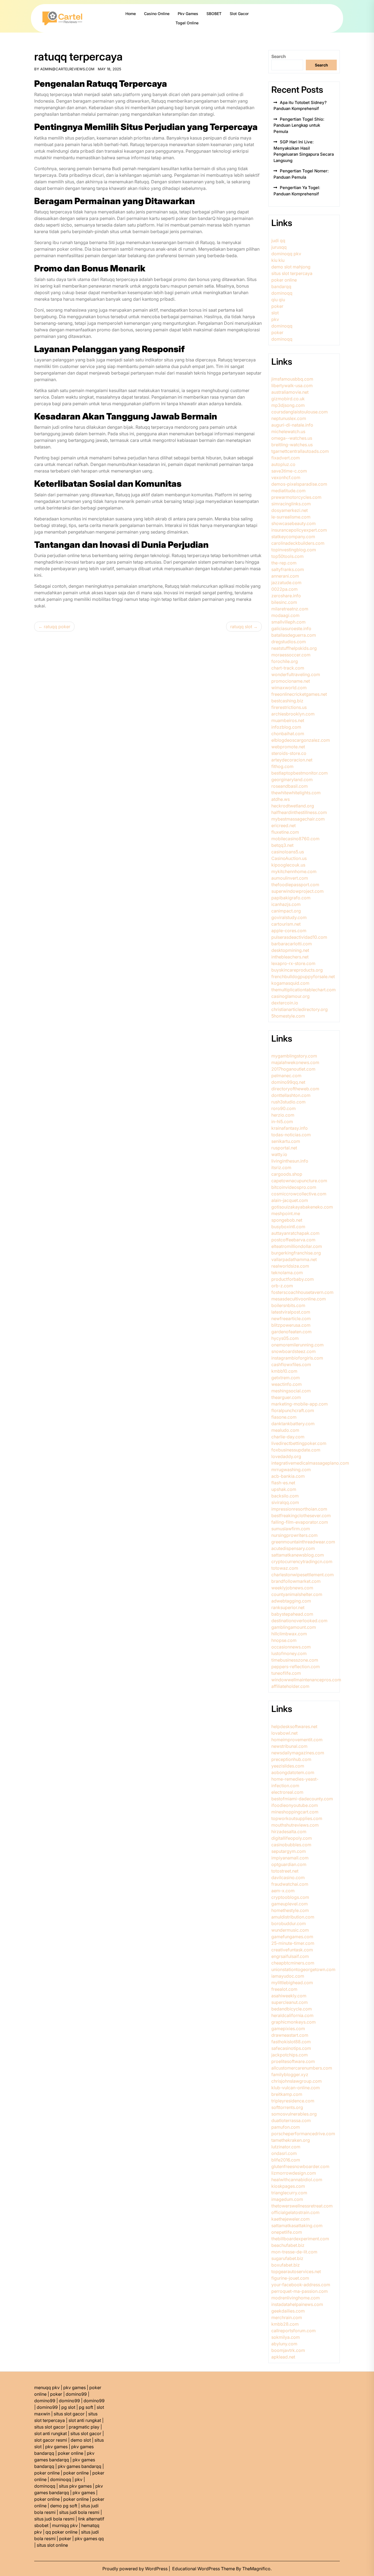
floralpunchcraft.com (293, 1410)
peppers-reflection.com (296, 1667)
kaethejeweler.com (290, 2219)
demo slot (81, 2440)
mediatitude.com (288, 491)
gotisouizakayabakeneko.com (302, 1207)
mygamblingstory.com (294, 1056)
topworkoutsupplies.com (297, 1818)
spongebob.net (287, 1220)
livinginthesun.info (290, 1161)
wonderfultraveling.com (296, 674)
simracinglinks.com (291, 504)
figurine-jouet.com (290, 2278)
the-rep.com (284, 563)
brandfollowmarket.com (296, 1581)
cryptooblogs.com (290, 1897)
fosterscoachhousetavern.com (302, 1292)
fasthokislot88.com (291, 2042)
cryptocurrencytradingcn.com (302, 1561)
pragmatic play (84, 2427)
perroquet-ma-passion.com (300, 2291)
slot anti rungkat (85, 2420)
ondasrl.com (284, 2153)
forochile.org (285, 661)
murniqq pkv (65, 2525)
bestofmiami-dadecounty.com (302, 1799)
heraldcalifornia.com (292, 2015)
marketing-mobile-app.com (300, 1404)
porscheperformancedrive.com (303, 2134)
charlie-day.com (288, 1437)
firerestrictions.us (289, 707)
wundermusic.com (290, 1930)
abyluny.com (284, 2344)
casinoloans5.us (288, 852)
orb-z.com (282, 1286)
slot (275, 313)
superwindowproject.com (297, 891)
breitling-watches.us (292, 445)
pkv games (74, 2387)
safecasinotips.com (291, 2048)
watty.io (279, 1154)
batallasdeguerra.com (294, 635)
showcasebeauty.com (294, 523)
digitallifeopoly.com (292, 1838)
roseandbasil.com (290, 786)
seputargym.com (289, 1851)
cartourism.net (286, 924)
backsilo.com (285, 1496)
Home (131, 14)
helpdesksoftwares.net (294, 1726)
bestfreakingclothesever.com (301, 1516)
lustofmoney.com (289, 1653)
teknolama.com (287, 1273)
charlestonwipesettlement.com (303, 1575)
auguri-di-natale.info (292, 425)
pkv (275, 319)
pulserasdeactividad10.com (299, 937)
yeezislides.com (288, 1766)
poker (277, 306)
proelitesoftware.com (293, 2061)
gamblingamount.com (294, 1627)
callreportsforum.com (294, 2331)
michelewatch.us (288, 431)
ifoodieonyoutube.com (295, 1805)
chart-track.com (288, 668)
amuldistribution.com (293, 1917)
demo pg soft (64, 2506)
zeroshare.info (286, 596)
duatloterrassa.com (291, 2120)
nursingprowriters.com (294, 1535)
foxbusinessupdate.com (296, 1450)
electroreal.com (287, 1792)
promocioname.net (291, 681)
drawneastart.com (290, 2035)
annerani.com (285, 576)
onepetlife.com (287, 2232)
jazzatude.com (286, 583)
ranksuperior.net (288, 1607)
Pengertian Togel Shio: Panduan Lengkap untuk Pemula (299, 125)
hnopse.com (284, 1640)
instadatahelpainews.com (297, 2304)
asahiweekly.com (289, 1996)
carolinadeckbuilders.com (298, 543)
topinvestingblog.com (294, 550)
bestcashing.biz (287, 701)
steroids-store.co (289, 753)
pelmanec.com (286, 1076)
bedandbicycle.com (292, 2009)
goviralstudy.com (289, 917)
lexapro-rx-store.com (293, 963)
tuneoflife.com (286, 1673)
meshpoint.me (286, 1213)
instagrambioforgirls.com (297, 1358)
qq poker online (61, 2532)
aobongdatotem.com (293, 1772)
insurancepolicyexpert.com (299, 530)
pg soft (86, 2407)
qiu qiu (278, 300)
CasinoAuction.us (289, 858)
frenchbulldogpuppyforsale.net (303, 976)
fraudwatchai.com (290, 1884)
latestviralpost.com (291, 1312)
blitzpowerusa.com (291, 1325)
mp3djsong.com (288, 405)
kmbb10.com (284, 1371)
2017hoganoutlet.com (293, 1069)
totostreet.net (285, 1871)
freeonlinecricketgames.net (299, 694)
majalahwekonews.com (295, 1062)
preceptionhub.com (291, 1759)
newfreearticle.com (291, 1319)
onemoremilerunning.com (297, 1345)
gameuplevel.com (290, 1904)
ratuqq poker (57, 627)
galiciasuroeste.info (291, 628)
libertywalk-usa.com (292, 386)
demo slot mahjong (291, 267)
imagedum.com (287, 2199)
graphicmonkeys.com (294, 2022)
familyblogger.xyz (290, 2074)
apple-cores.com (289, 931)
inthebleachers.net (290, 957)
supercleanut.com (290, 2002)
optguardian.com (289, 1864)
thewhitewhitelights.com (296, 793)
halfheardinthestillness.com (299, 812)
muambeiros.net (288, 720)
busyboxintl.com (288, 1227)
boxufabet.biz (286, 2265)
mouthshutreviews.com (295, 1825)
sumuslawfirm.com (291, 1529)
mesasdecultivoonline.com (299, 1299)
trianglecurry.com (289, 2193)
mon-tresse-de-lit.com (294, 2252)
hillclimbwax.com (289, 1634)
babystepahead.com (292, 1614)
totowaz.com (285, 1568)
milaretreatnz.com (290, 609)
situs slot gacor (69, 2414)
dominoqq (282, 293)
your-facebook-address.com (301, 2285)
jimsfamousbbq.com (292, 379)
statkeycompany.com (293, 537)
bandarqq (281, 286)
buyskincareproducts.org (297, 970)
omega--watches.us (292, 438)
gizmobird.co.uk (288, 399)
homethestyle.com (290, 1910)
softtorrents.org (287, 2107)
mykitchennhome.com (294, 871)
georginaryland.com (292, 780)
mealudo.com (285, 1430)
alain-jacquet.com (290, 1200)
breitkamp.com (287, 2094)
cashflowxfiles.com (291, 1364)
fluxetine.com (285, 832)
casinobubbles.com (291, 1845)
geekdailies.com (288, 2311)
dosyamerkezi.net (290, 510)
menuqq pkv (47, 2387)
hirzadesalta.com (289, 1832)
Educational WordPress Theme (204, 2569)
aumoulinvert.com (290, 878)
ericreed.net (284, 825)
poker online (284, 280)
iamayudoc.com (288, 1976)
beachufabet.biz (288, 2245)
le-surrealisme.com (291, 517)
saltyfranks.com (288, 569)
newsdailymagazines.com (298, 1753)
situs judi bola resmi (79, 2512)
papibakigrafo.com (291, 898)
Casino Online (157, 14)
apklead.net (283, 2357)
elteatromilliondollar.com (297, 1246)
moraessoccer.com (291, 655)
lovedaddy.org (286, 1456)
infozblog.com (286, 727)
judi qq (278, 240)
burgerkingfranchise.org (296, 1253)
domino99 (76, 2394)
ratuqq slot (241, 627)
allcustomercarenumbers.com (302, 2068)
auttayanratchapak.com (295, 1233)
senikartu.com (286, 1141)
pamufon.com (286, 2127)
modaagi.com (285, 615)
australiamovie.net (290, 392)
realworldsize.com (290, 1266)
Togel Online (187, 23)
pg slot (68, 2407)
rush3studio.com (288, 1102)
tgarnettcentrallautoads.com (300, 451)
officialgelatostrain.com (295, 2212)
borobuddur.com (289, 1923)
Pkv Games (188, 14)
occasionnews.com (291, 1647)
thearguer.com (286, 1397)
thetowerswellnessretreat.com (302, 2206)
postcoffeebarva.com (293, 1240)
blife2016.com (286, 2160)
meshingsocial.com (291, 1391)
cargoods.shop (287, 1174)
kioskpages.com (288, 2186)
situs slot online (52, 2545)
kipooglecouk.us (288, 865)
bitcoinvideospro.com (294, 1187)
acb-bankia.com (288, 1476)
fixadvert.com (286, 458)
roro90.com (284, 1108)
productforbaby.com (293, 1279)
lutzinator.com (286, 2147)
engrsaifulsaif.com (290, 1956)
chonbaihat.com (288, 734)
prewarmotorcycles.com (296, 497)
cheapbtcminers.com (293, 1963)
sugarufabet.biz (287, 2258)
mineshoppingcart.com (295, 1812)
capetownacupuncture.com (299, 1181)
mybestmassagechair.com (298, 819)
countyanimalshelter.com (297, 1594)
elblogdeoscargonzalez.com (301, 740)
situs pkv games (75, 2486)
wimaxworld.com (289, 688)
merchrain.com (287, 2317)
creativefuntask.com (292, 1950)
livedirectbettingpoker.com (299, 1443)
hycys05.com (285, 1338)
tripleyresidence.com (293, 2101)
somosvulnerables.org (294, 2114)
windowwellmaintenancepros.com (306, 1680)
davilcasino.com (288, 1877)
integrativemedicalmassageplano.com (310, 1463)
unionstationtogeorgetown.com (303, 1969)
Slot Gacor (239, 14)
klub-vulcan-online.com (296, 2088)
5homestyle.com (288, 1016)
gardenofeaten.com (291, 1332)
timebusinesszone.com (295, 1660)
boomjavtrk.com (288, 2350)
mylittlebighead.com (292, 1983)
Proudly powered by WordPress (136, 2569)
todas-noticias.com (291, 1135)
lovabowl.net (284, 1733)
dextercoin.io (285, 1003)
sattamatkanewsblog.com (298, 1555)
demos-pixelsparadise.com (299, 484)
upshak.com (284, 1489)
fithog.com (282, 766)
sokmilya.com (286, 2337)
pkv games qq (89, 2539)
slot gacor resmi (51, 2440)
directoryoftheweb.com (295, 1089)
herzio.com (283, 1115)
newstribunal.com (289, 1746)
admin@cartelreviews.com (67, 69)
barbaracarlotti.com (292, 944)
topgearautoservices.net (296, 2271)
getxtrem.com (286, 1378)
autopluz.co (283, 464)
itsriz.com (281, 1167)
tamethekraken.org (291, 2140)
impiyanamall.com (290, 1858)
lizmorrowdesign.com (294, 2173)
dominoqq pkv (286, 254)
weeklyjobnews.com (292, 1588)
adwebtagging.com (291, 1601)
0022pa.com (284, 589)
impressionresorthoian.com (299, 1509)
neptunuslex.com (289, 418)
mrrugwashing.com (291, 1470)
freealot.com (284, 1989)
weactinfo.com (287, 1384)
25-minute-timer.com (293, 1943)
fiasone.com (284, 1417)
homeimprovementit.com (297, 1740)
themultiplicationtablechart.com (303, 990)
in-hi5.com (282, 1122)
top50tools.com (287, 556)
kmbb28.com (285, 2324)
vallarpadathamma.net (294, 1259)
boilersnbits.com (288, 1305)
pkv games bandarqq (80, 2466)
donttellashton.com (291, 1095)
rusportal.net (284, 1148)
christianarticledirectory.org (300, 1009)
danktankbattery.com (293, 1424)
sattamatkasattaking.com (297, 2226)
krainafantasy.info (290, 1128)
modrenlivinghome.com (296, 2298)
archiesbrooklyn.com (293, 714)
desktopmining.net (290, 950)
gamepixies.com (288, 2029)
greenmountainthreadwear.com (303, 1542)
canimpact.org (286, 911)
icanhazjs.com (286, 904)
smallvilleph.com (288, 622)
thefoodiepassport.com (295, 885)
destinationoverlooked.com (299, 1621)
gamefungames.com (292, 1937)
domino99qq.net (288, 1082)
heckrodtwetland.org (293, 806)
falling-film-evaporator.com (300, 1522)
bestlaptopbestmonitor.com (300, 773)
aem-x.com (283, 1891)
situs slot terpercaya (292, 273)
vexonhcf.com (286, 477)
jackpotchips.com (290, 2055)
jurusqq (279, 247)
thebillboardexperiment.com (300, 2239)
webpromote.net (288, 747)
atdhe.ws (280, 799)
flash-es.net (283, 1483)
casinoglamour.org (290, 996)
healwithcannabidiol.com (297, 2180)
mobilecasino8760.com (295, 839)
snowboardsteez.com (294, 1351)
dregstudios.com (289, 642)
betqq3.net (282, 845)
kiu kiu (278, 260)
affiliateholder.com (290, 1686)
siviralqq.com (285, 1502)
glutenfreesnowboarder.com (300, 2166)
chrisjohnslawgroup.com (297, 2081)
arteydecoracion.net (292, 760)
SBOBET (214, 14)
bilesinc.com (284, 602)
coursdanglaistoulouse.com (300, 412)
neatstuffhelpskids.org (294, 648)
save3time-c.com (289, 471)
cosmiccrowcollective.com (299, 1194)
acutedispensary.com (293, 1548)
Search (279, 56)
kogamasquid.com (290, 983)
